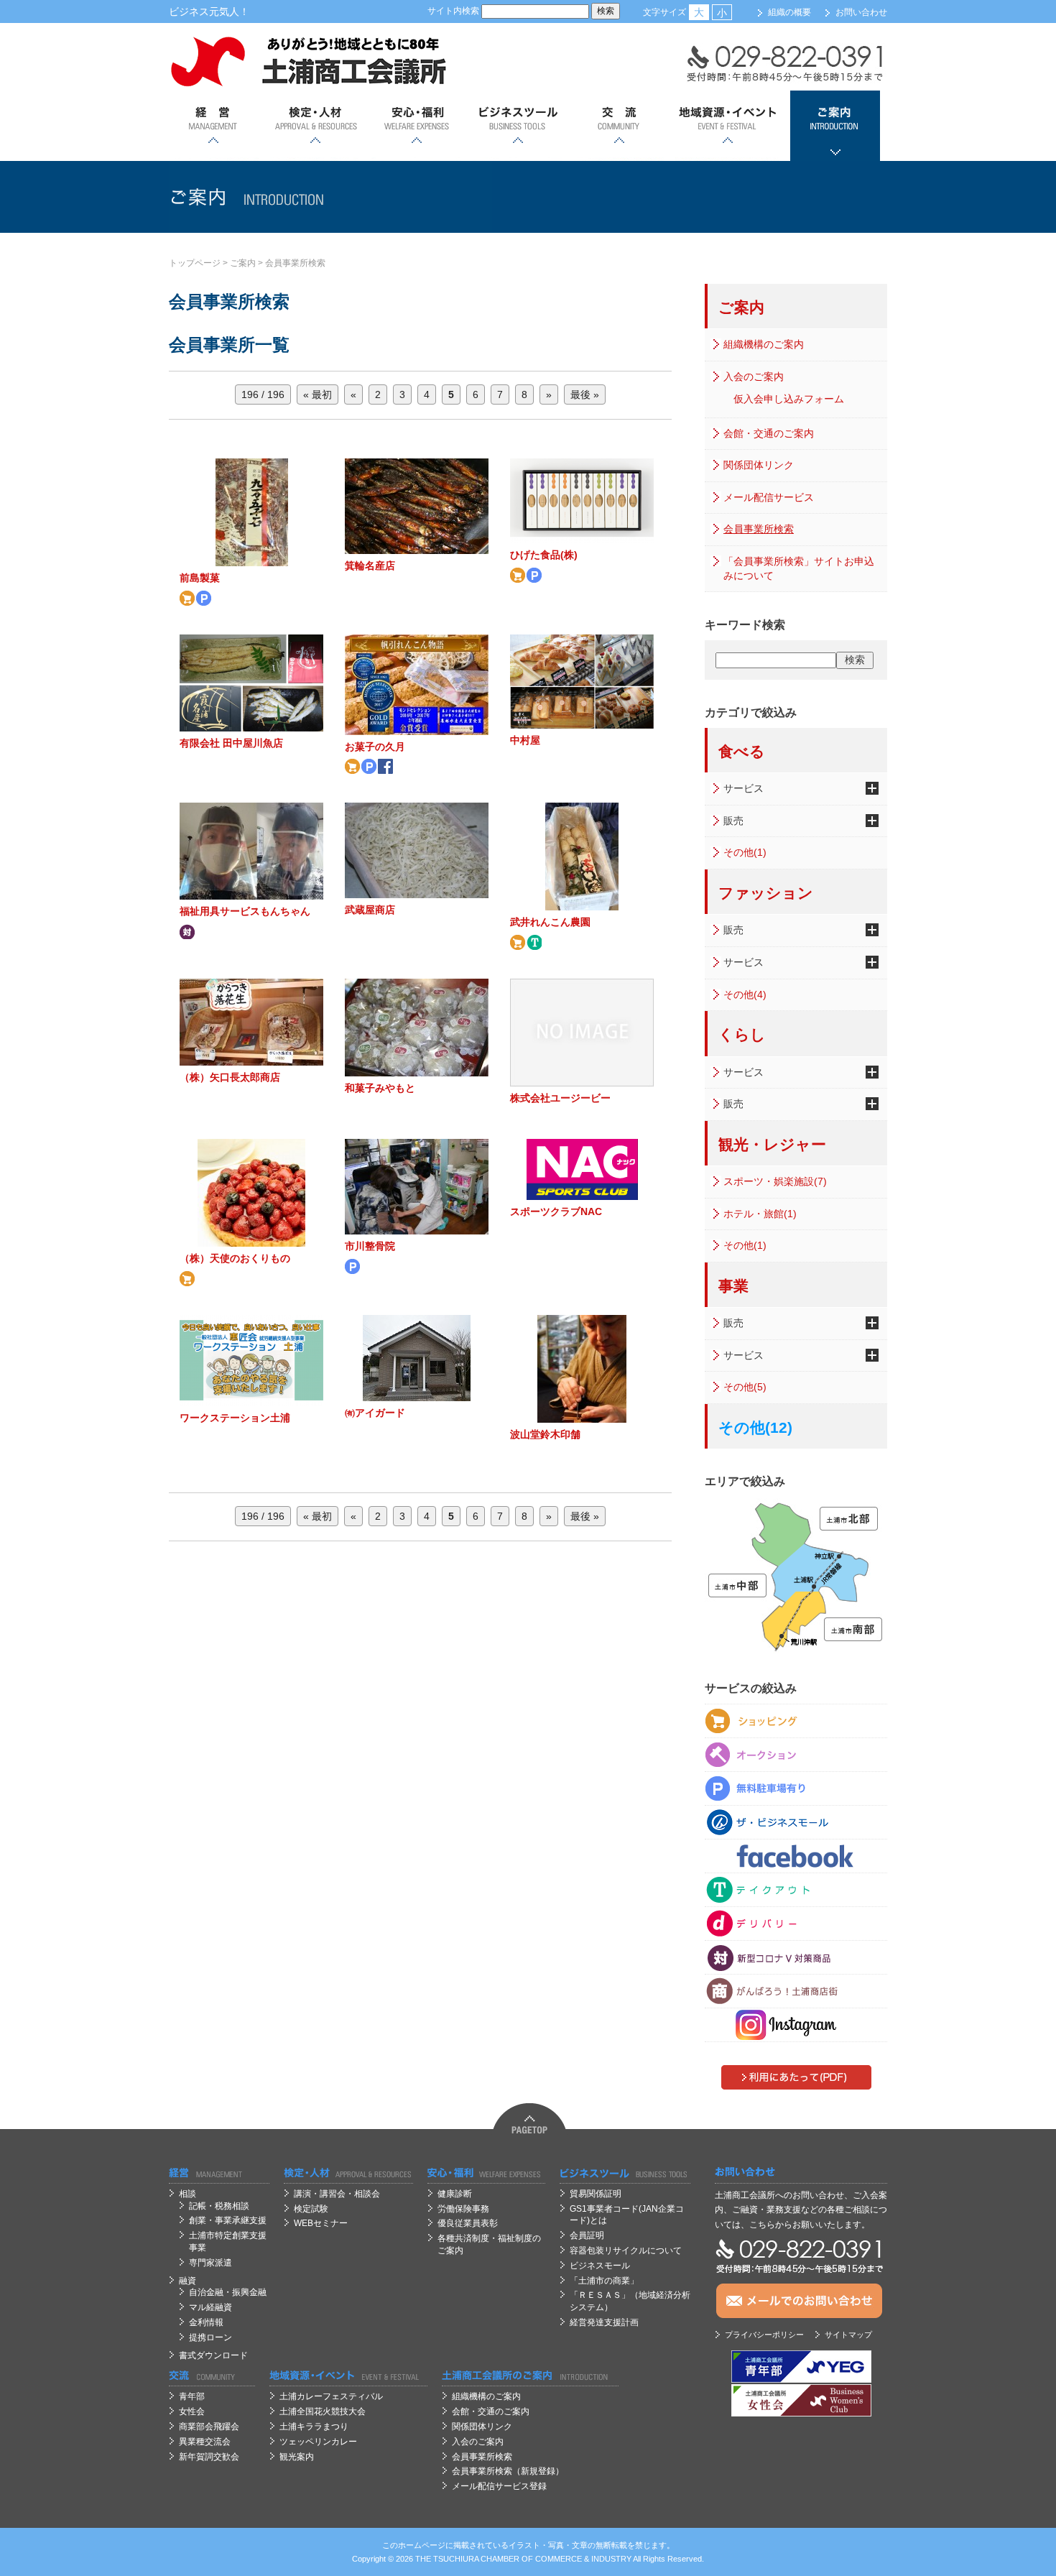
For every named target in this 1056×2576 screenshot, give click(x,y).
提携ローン (210, 2337)
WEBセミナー (321, 2223)
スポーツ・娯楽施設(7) (775, 1181)
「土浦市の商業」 (604, 2281)
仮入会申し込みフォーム (789, 399)
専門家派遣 (210, 2263)
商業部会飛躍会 (209, 2427)
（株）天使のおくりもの (235, 1258)
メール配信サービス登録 (499, 2486)
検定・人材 (315, 126)
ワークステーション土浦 (235, 1418)
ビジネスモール (600, 2266)
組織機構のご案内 (764, 344)
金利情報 (206, 2322)
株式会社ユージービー (560, 1098)
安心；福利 (416, 126)
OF (527, 2559)
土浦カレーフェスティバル (331, 2396)
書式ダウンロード (213, 2355)
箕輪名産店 (370, 565)
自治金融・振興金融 (228, 2292)
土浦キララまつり (314, 2427)
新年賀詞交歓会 (209, 2457)
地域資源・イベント (727, 126)
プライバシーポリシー (764, 2335)
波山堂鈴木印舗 (545, 1434)
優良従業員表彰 (468, 2223)
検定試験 (311, 2209)
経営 (214, 126)
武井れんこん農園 (550, 922)
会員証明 (587, 2235)
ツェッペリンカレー (318, 2442)
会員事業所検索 (295, 263)
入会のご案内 (754, 377)
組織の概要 (789, 12)
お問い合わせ (861, 12)
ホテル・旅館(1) (760, 1214)
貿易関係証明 (596, 2194)
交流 (619, 126)
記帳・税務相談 (219, 2206)
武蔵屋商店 (370, 910)
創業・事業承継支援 (228, 2220)
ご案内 (835, 126)
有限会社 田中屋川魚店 (231, 743)
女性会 (192, 2411)
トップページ (195, 263)
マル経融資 (210, 2307)
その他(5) (745, 1387)
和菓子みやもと (380, 1088)
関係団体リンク (759, 465)
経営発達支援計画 (604, 2322)
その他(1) (745, 852)
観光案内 (297, 2457)
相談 (187, 2194)
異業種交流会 (205, 2442)
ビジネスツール (518, 126)
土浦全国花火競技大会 (323, 2411)
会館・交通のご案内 (769, 433)
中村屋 (525, 740)
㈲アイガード (375, 1413)
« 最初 (318, 394)
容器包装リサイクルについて (626, 2250)
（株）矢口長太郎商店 (230, 1077)
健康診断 (455, 2194)
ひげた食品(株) (544, 555)
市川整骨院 (370, 1246)
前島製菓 (200, 578)
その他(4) (745, 994)
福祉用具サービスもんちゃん (245, 911)
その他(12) (755, 1427)
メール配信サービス (769, 497)
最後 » (585, 394)
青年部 (192, 2396)
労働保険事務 (463, 2209)
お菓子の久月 (375, 747)
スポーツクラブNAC (556, 1211)
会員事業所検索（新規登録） (508, 2471)
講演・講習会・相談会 (337, 2194)
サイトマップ (848, 2335)
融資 (187, 2281)
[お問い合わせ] (801, 2173)
